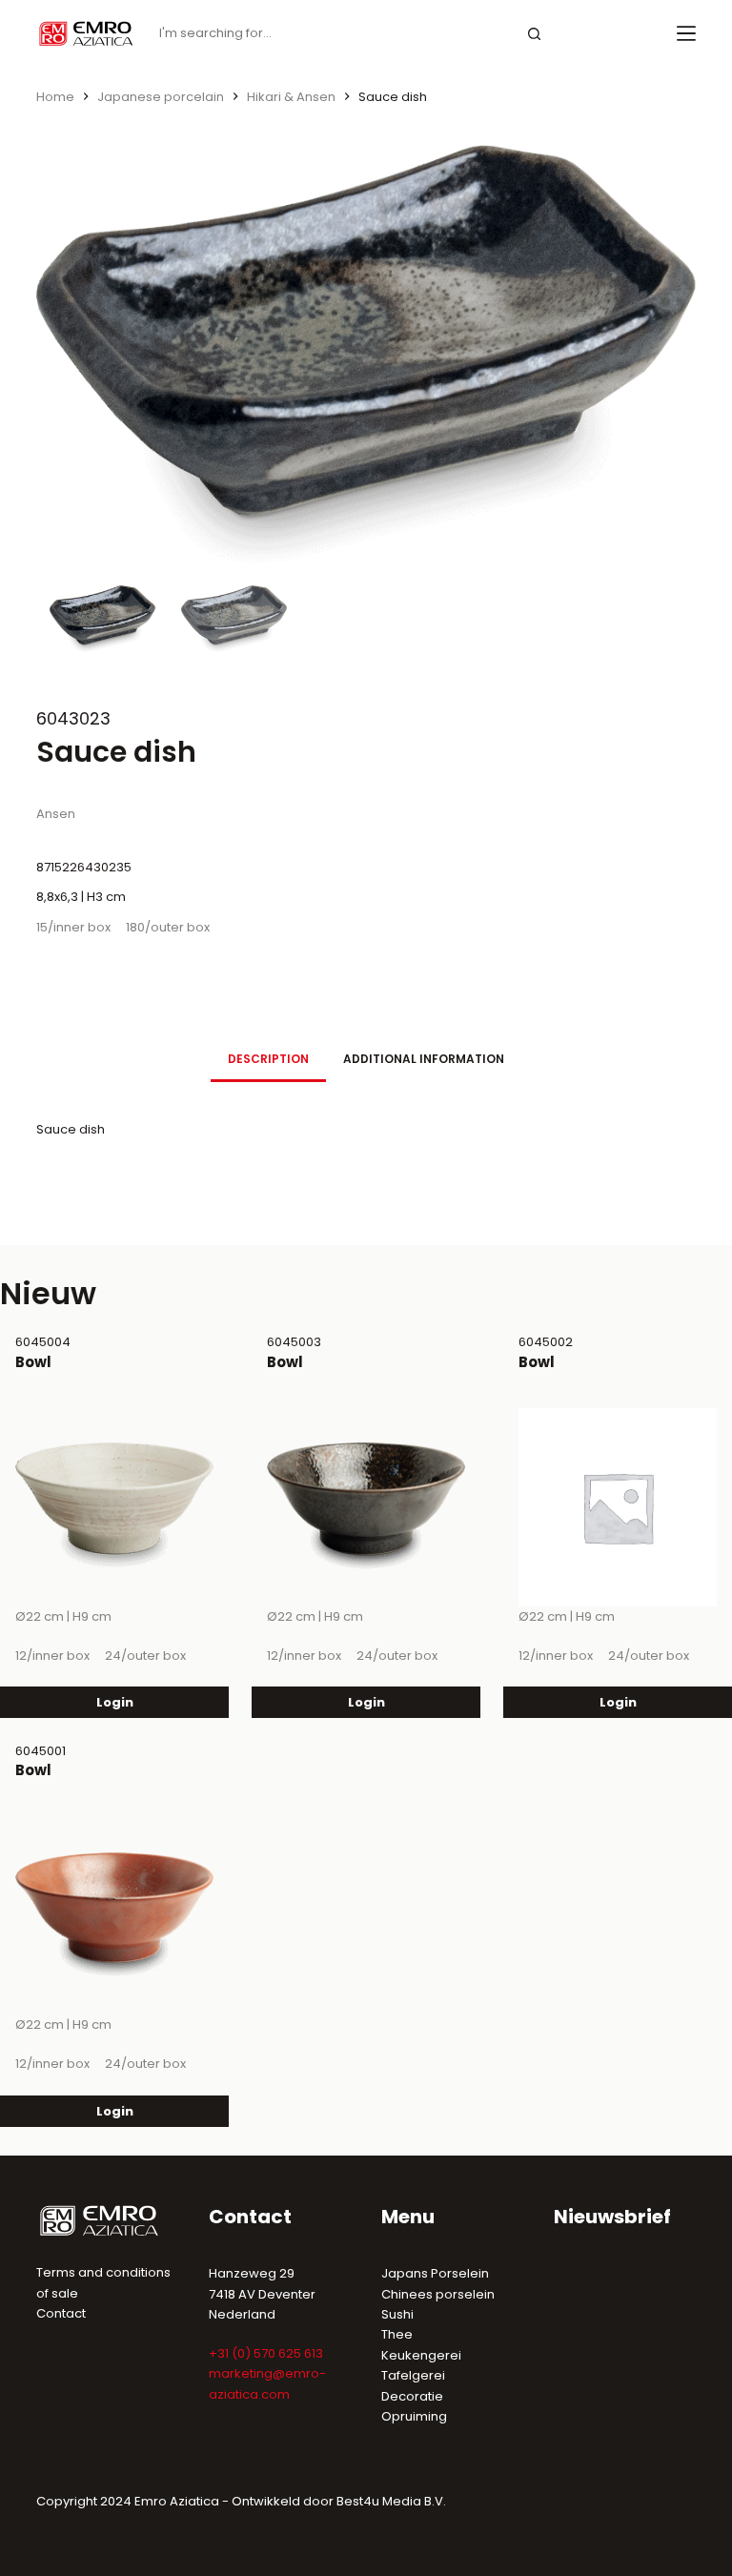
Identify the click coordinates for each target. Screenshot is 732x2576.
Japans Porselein (435, 2273)
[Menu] (686, 33)
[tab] (268, 1059)
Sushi (397, 2314)
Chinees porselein (438, 2294)
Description (268, 1059)
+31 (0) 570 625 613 (266, 2353)
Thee (397, 2334)
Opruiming (414, 2416)
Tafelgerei (413, 2375)
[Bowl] (114, 1507)
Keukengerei (421, 2355)
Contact (61, 2313)
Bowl (33, 1362)
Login (115, 1702)
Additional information (424, 1059)
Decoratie (412, 2396)
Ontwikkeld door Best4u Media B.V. (339, 2501)
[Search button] (535, 34)
